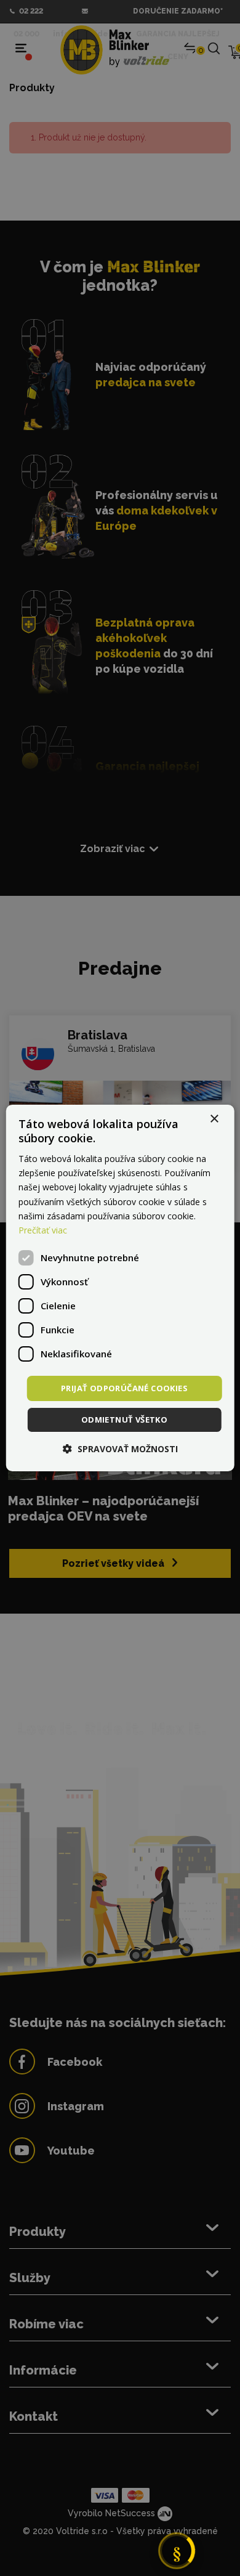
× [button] (214, 1119)
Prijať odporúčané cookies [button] (124, 1388)
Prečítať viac (43, 1230)
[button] (120, 1449)
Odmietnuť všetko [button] (124, 1420)
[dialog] (120, 1288)
